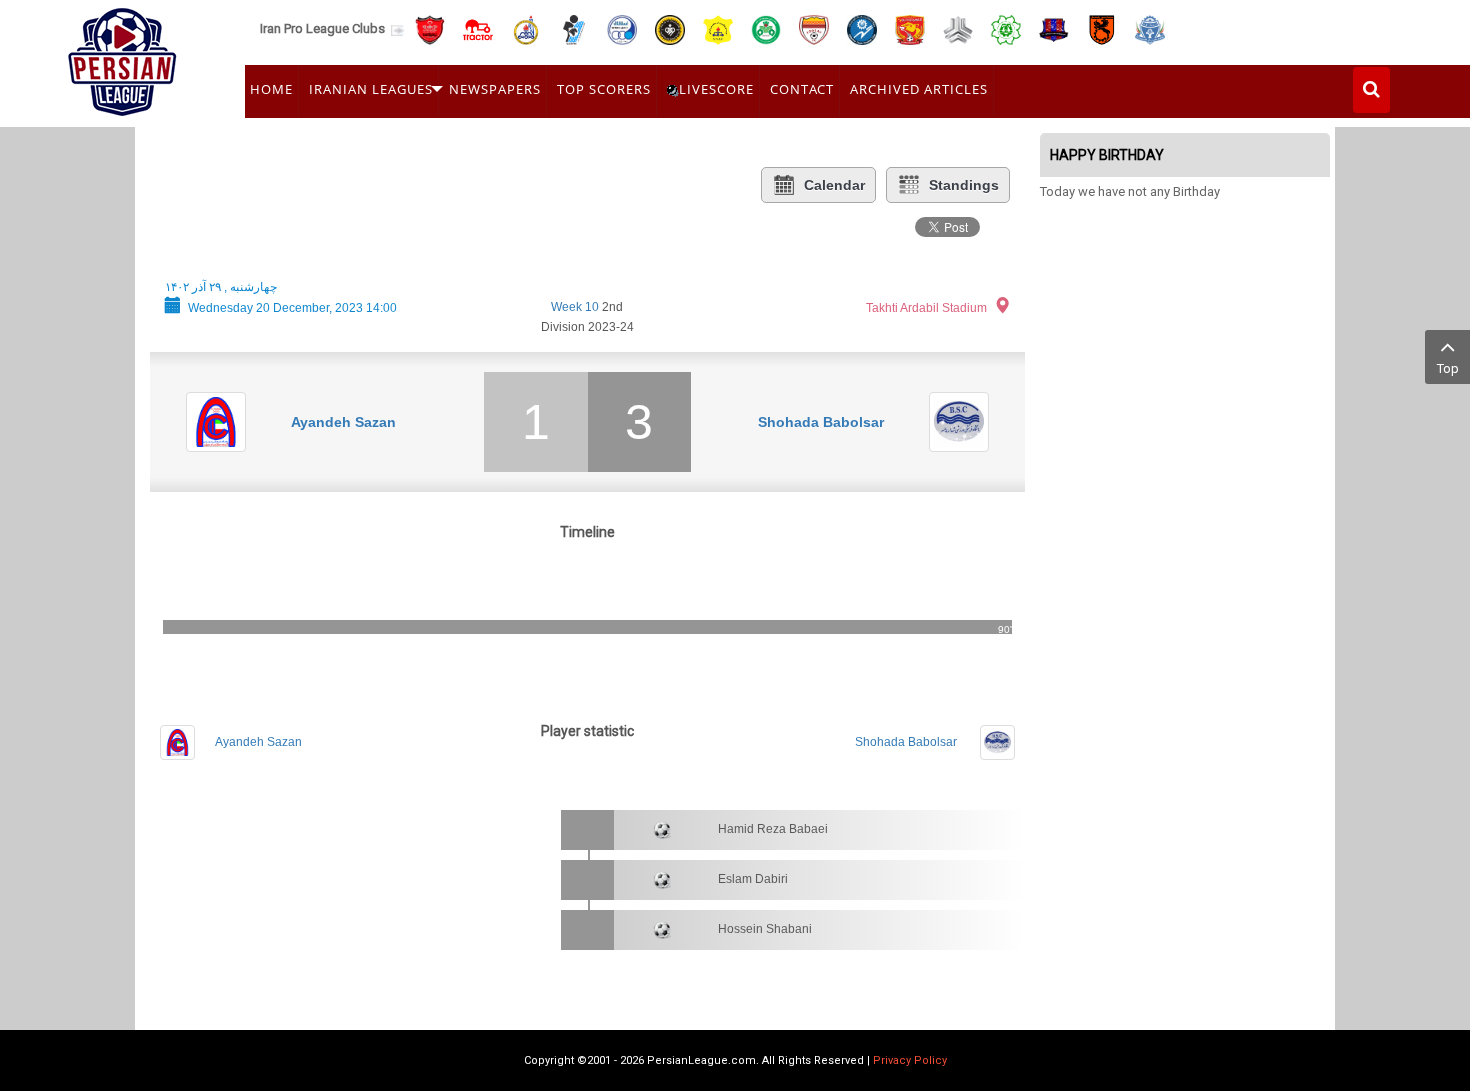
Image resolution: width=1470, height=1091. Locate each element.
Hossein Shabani (765, 929)
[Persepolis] (430, 28)
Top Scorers (604, 89)
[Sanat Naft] (718, 28)
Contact (802, 89)
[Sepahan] (670, 28)
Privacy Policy (910, 1060)
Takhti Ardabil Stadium (926, 308)
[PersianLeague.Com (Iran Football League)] (122, 57)
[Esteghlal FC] (622, 28)
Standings (964, 185)
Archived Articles (919, 89)
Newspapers (495, 89)
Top (1448, 368)
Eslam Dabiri (753, 879)
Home (271, 89)
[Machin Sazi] (1006, 28)
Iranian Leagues (371, 89)
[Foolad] (814, 28)
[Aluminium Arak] (1150, 28)
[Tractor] (478, 28)
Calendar (834, 185)
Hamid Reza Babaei (773, 829)
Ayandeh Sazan (343, 422)
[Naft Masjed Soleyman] (526, 28)
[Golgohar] (862, 28)
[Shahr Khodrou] (910, 28)
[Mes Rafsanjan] (1102, 28)
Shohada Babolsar (821, 422)
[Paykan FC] (574, 28)
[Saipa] (958, 29)
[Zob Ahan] (766, 28)
